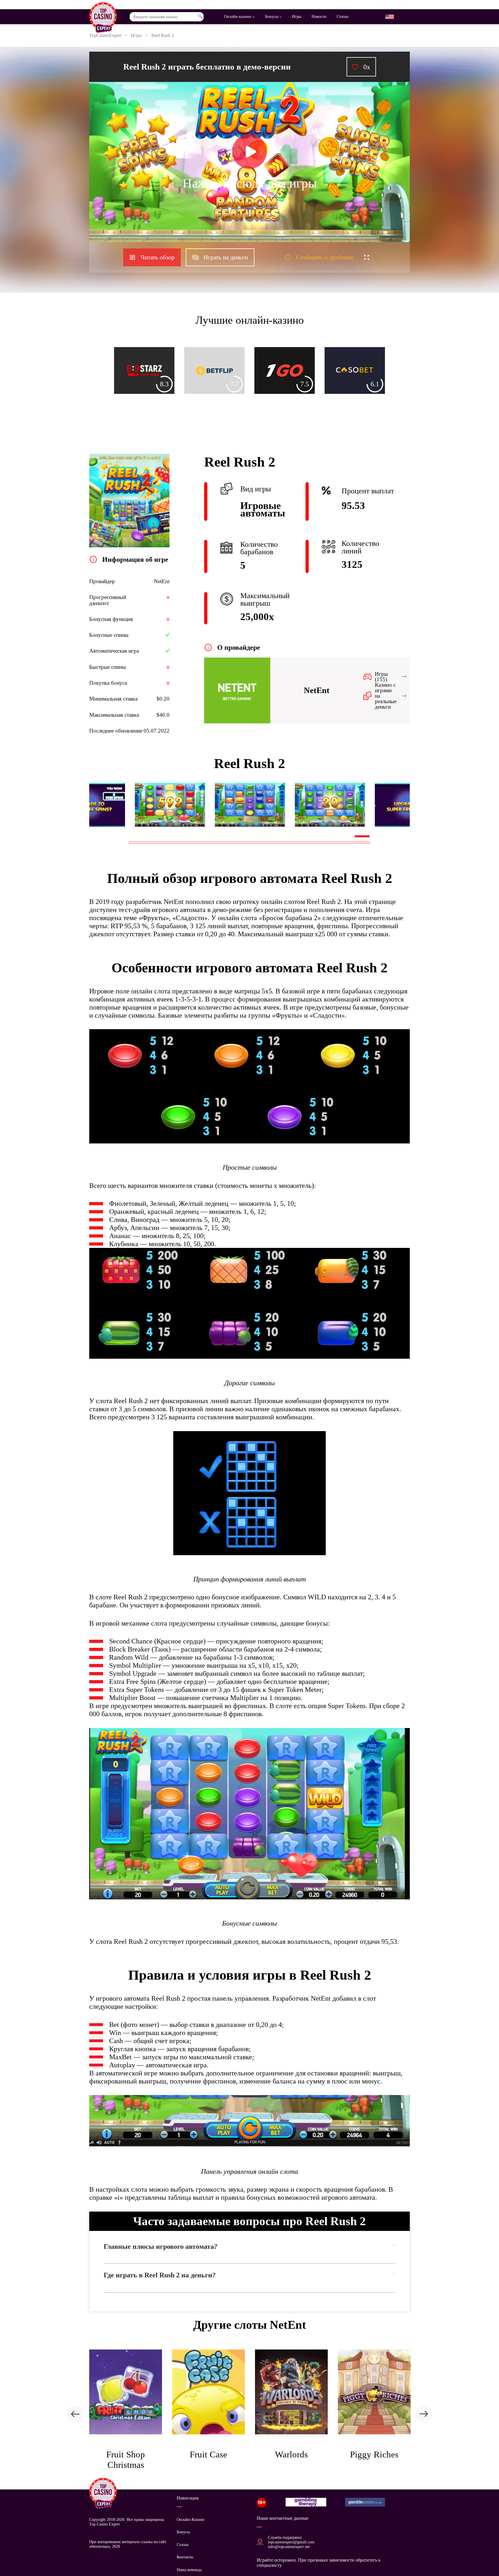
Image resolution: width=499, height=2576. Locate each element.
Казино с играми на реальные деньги (386, 696)
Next (374, 805)
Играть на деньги (226, 257)
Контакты (185, 2557)
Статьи (343, 17)
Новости (319, 17)
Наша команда (189, 2570)
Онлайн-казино (238, 17)
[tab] (249, 2252)
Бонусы (272, 17)
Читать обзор (158, 257)
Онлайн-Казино (191, 2520)
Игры (297, 17)
